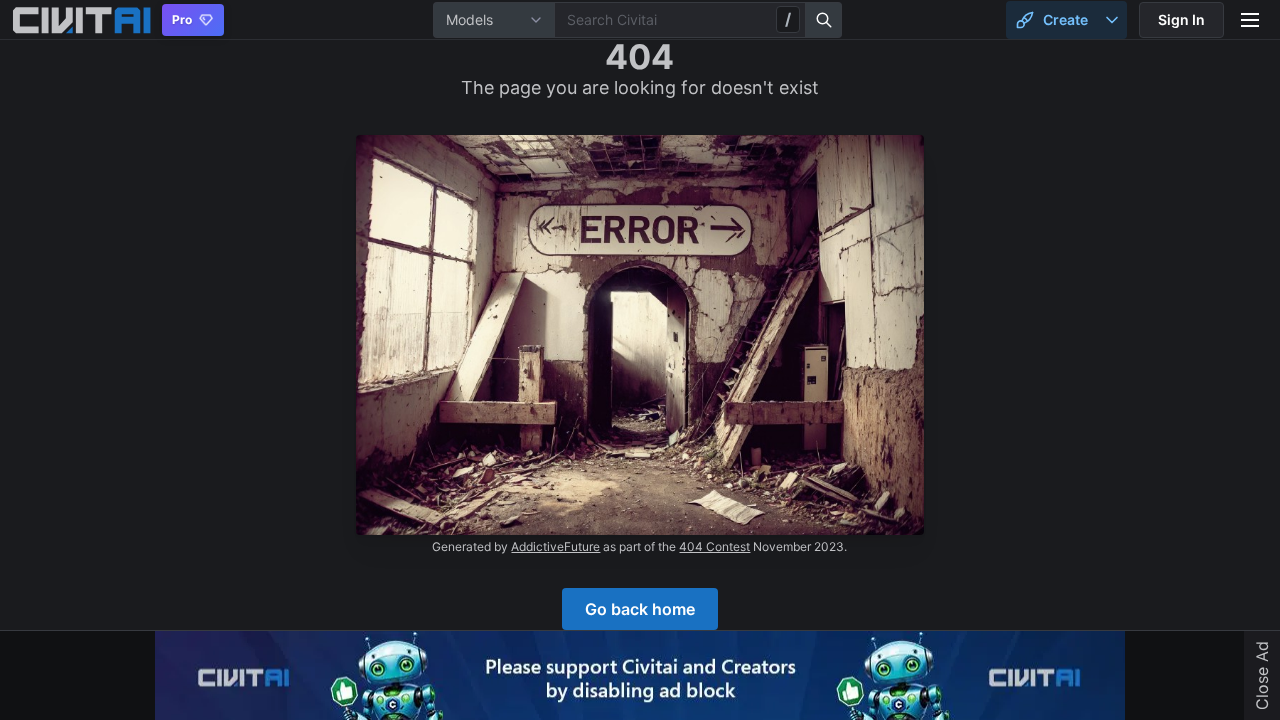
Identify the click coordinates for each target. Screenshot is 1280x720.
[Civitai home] (81, 20)
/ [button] (788, 19)
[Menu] (1250, 20)
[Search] (824, 20)
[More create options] (1112, 20)
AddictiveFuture (555, 546)
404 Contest (714, 546)
